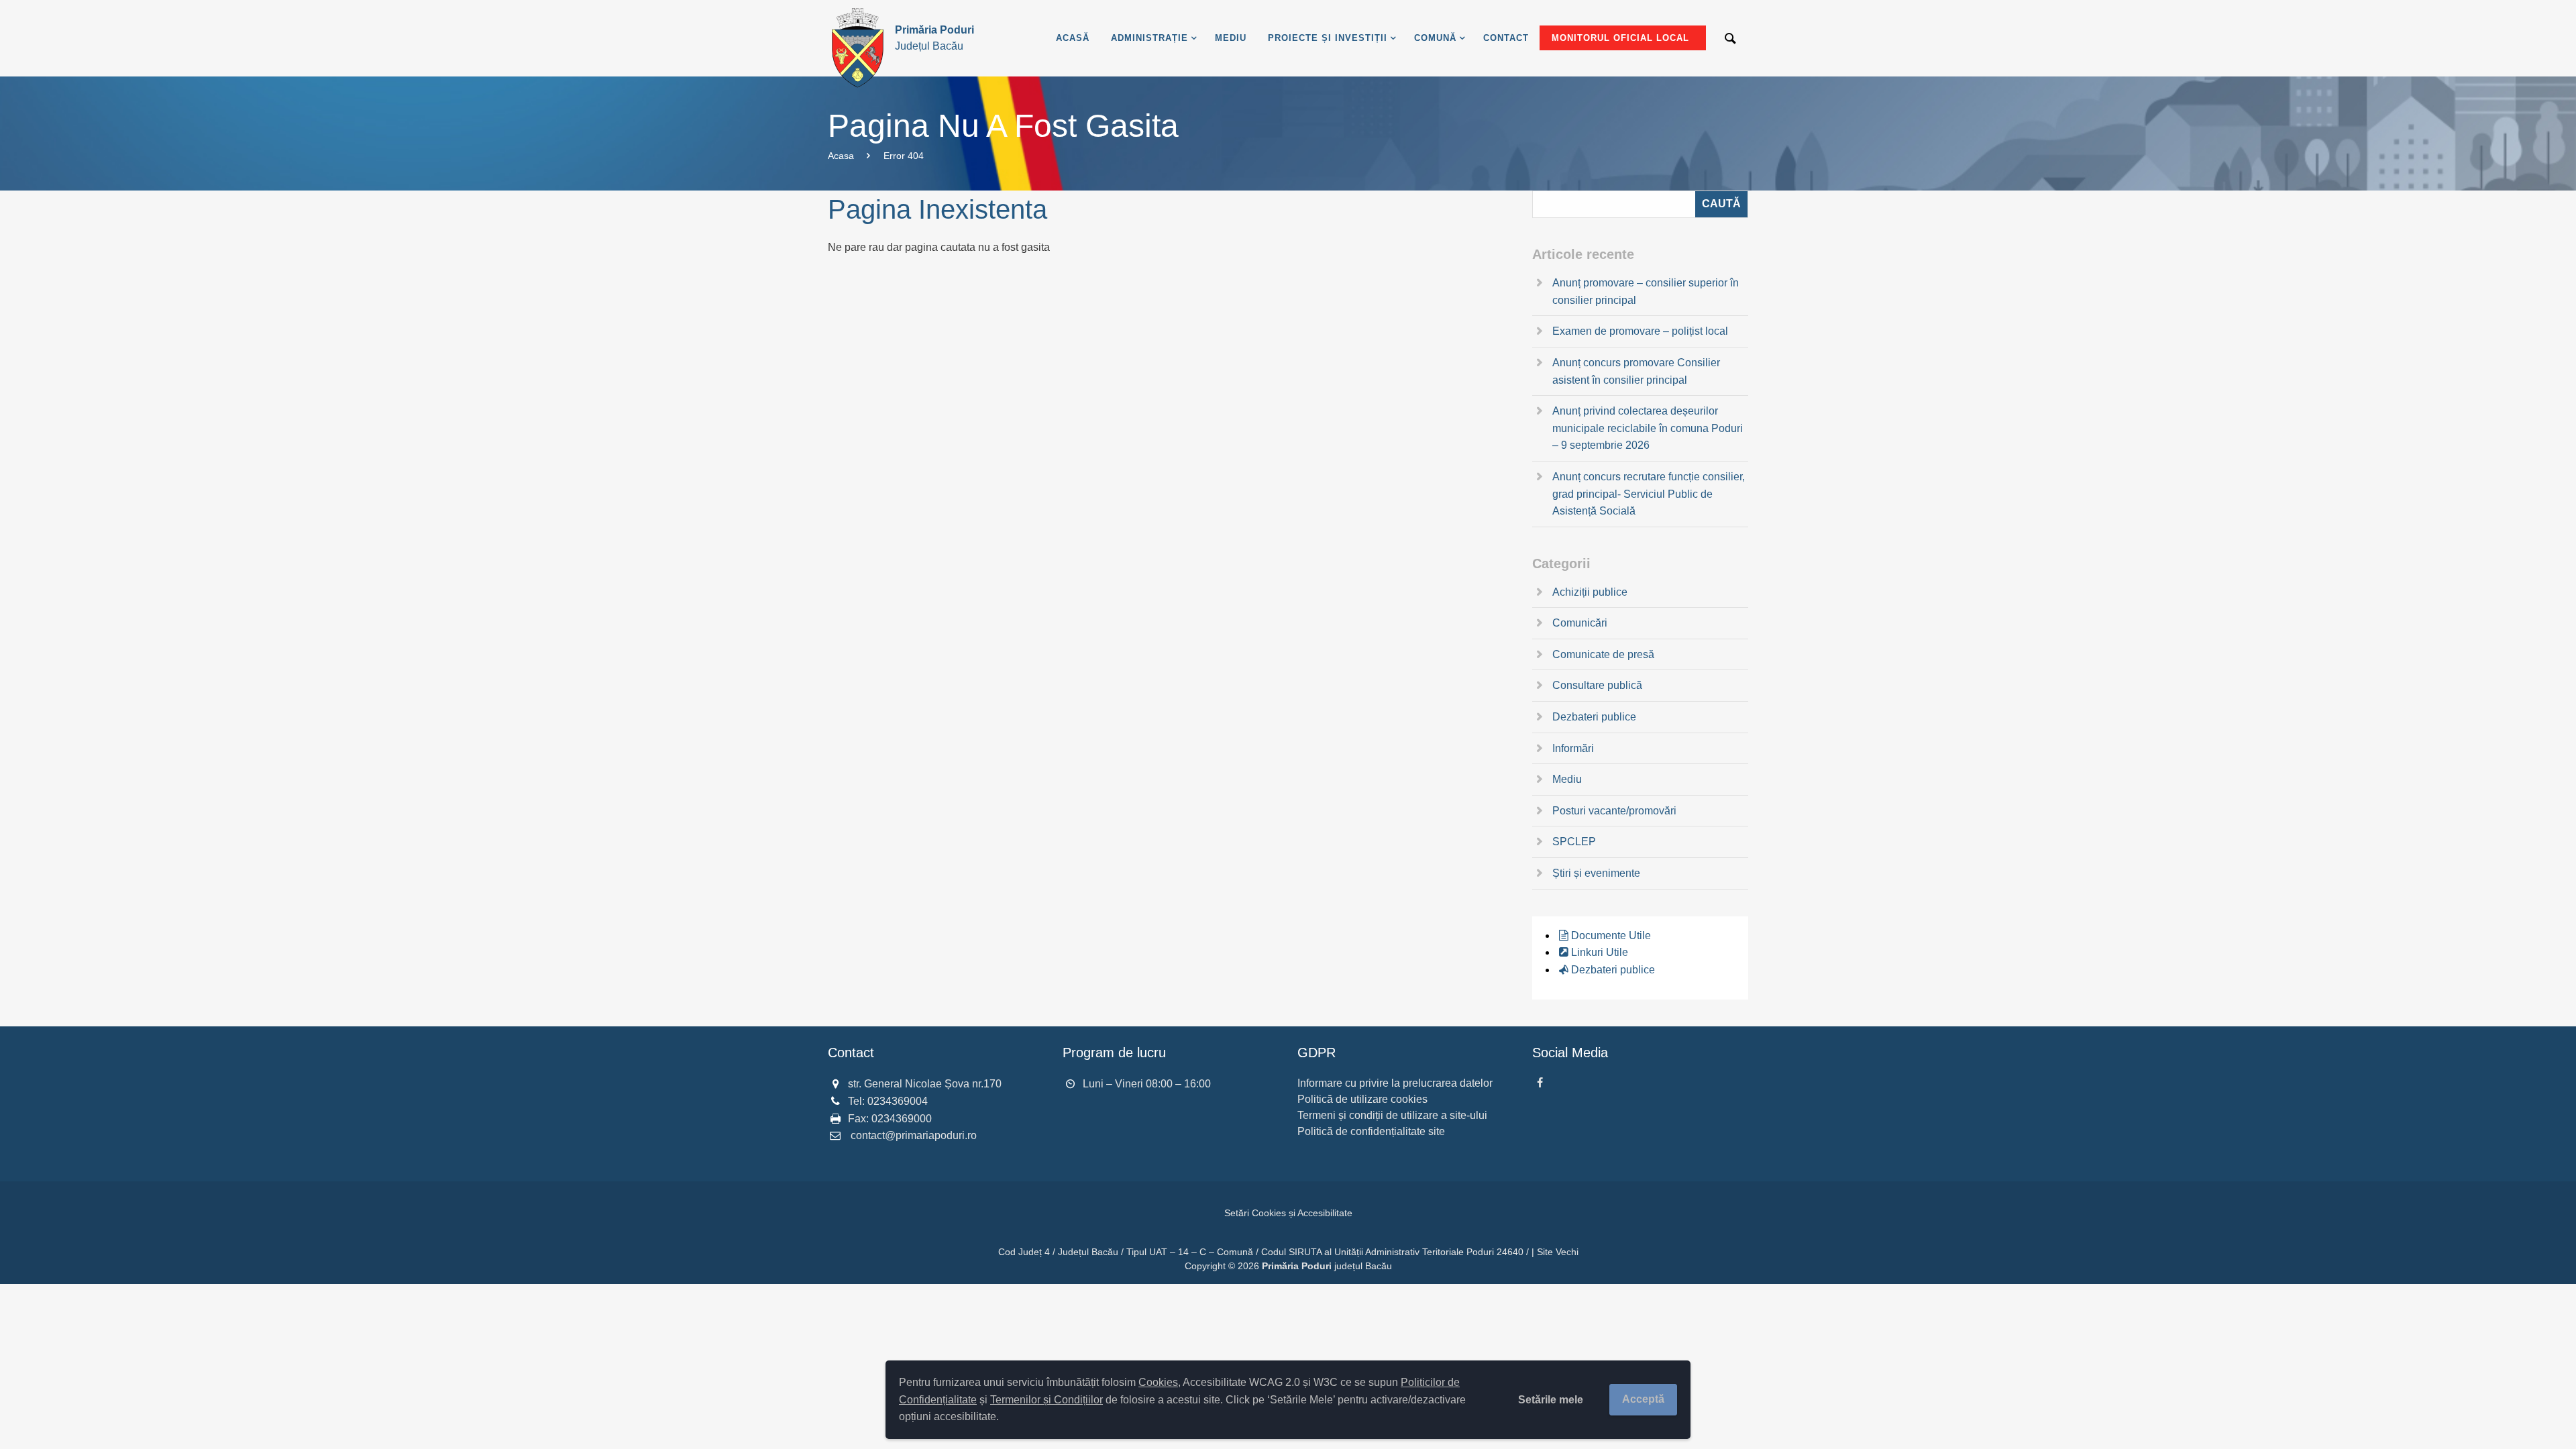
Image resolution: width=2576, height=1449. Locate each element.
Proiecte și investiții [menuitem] (1328, 38)
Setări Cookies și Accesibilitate (1288, 1213)
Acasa (841, 156)
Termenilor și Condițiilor (1046, 1400)
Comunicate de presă (1603, 654)
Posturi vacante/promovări (1614, 811)
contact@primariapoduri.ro (914, 1135)
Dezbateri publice (1594, 717)
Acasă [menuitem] (1073, 38)
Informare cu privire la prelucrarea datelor (1395, 1083)
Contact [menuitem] (1506, 38)
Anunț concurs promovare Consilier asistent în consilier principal (1636, 371)
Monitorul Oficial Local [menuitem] (1620, 38)
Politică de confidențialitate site (1371, 1131)
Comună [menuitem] (1435, 38)
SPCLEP (1574, 842)
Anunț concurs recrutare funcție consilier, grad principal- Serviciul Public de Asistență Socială (1649, 494)
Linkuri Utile (1600, 952)
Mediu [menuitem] (1231, 38)
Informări (1573, 748)
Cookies (1158, 1382)
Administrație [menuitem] (1149, 38)
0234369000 (902, 1119)
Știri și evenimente (1596, 873)
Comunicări (1580, 623)
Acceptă (1643, 1399)
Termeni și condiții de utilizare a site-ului (1392, 1115)
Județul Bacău (934, 38)
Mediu (1567, 779)
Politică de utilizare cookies (1362, 1099)
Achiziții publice (1590, 592)
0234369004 (898, 1101)
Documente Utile (1611, 935)
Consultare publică (1597, 685)
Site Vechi (1558, 1252)
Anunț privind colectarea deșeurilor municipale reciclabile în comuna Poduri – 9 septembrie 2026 (1648, 428)
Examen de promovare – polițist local (1640, 331)
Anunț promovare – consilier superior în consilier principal (1646, 291)
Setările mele (1551, 1400)
